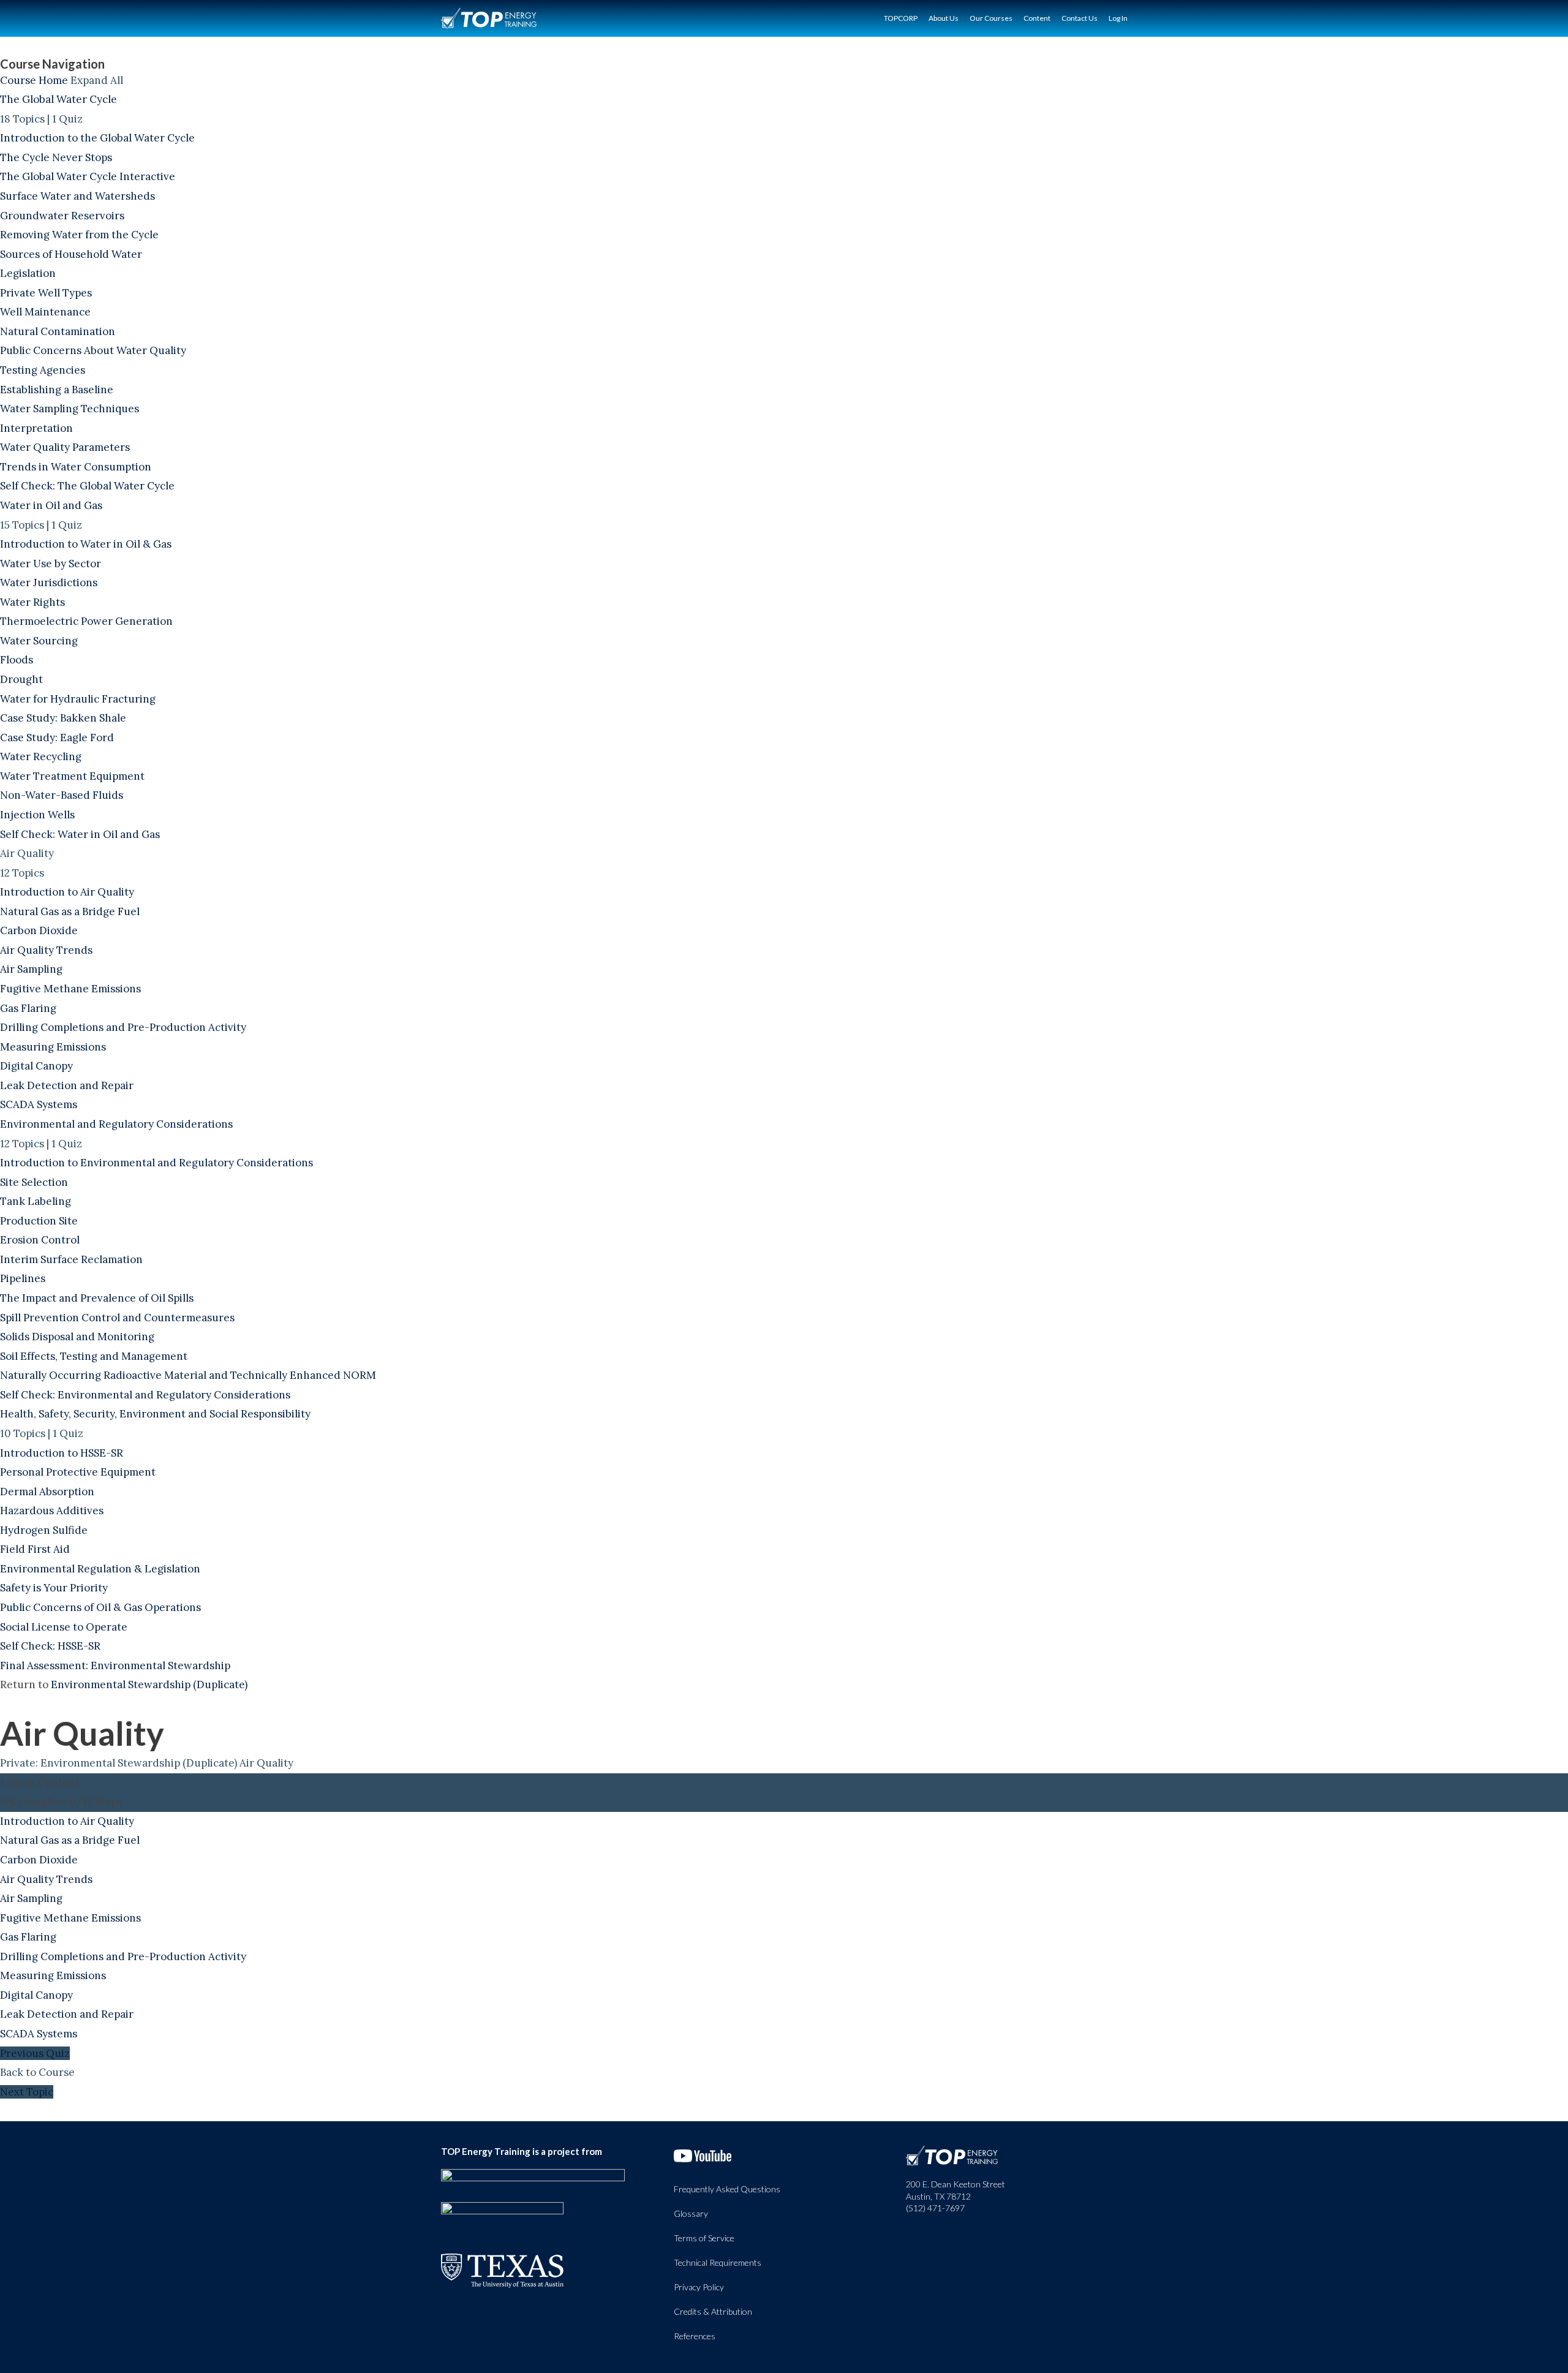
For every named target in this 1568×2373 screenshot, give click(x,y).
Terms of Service (704, 2238)
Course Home (34, 80)
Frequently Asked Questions (727, 2189)
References (695, 2336)
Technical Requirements (718, 2262)
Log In (1118, 18)
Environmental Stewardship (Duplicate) (149, 1684)
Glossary (691, 2213)
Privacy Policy (699, 2287)
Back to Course (37, 2072)
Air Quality (266, 1763)
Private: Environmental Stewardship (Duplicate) (119, 1763)
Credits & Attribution (713, 2311)
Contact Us (1080, 18)
